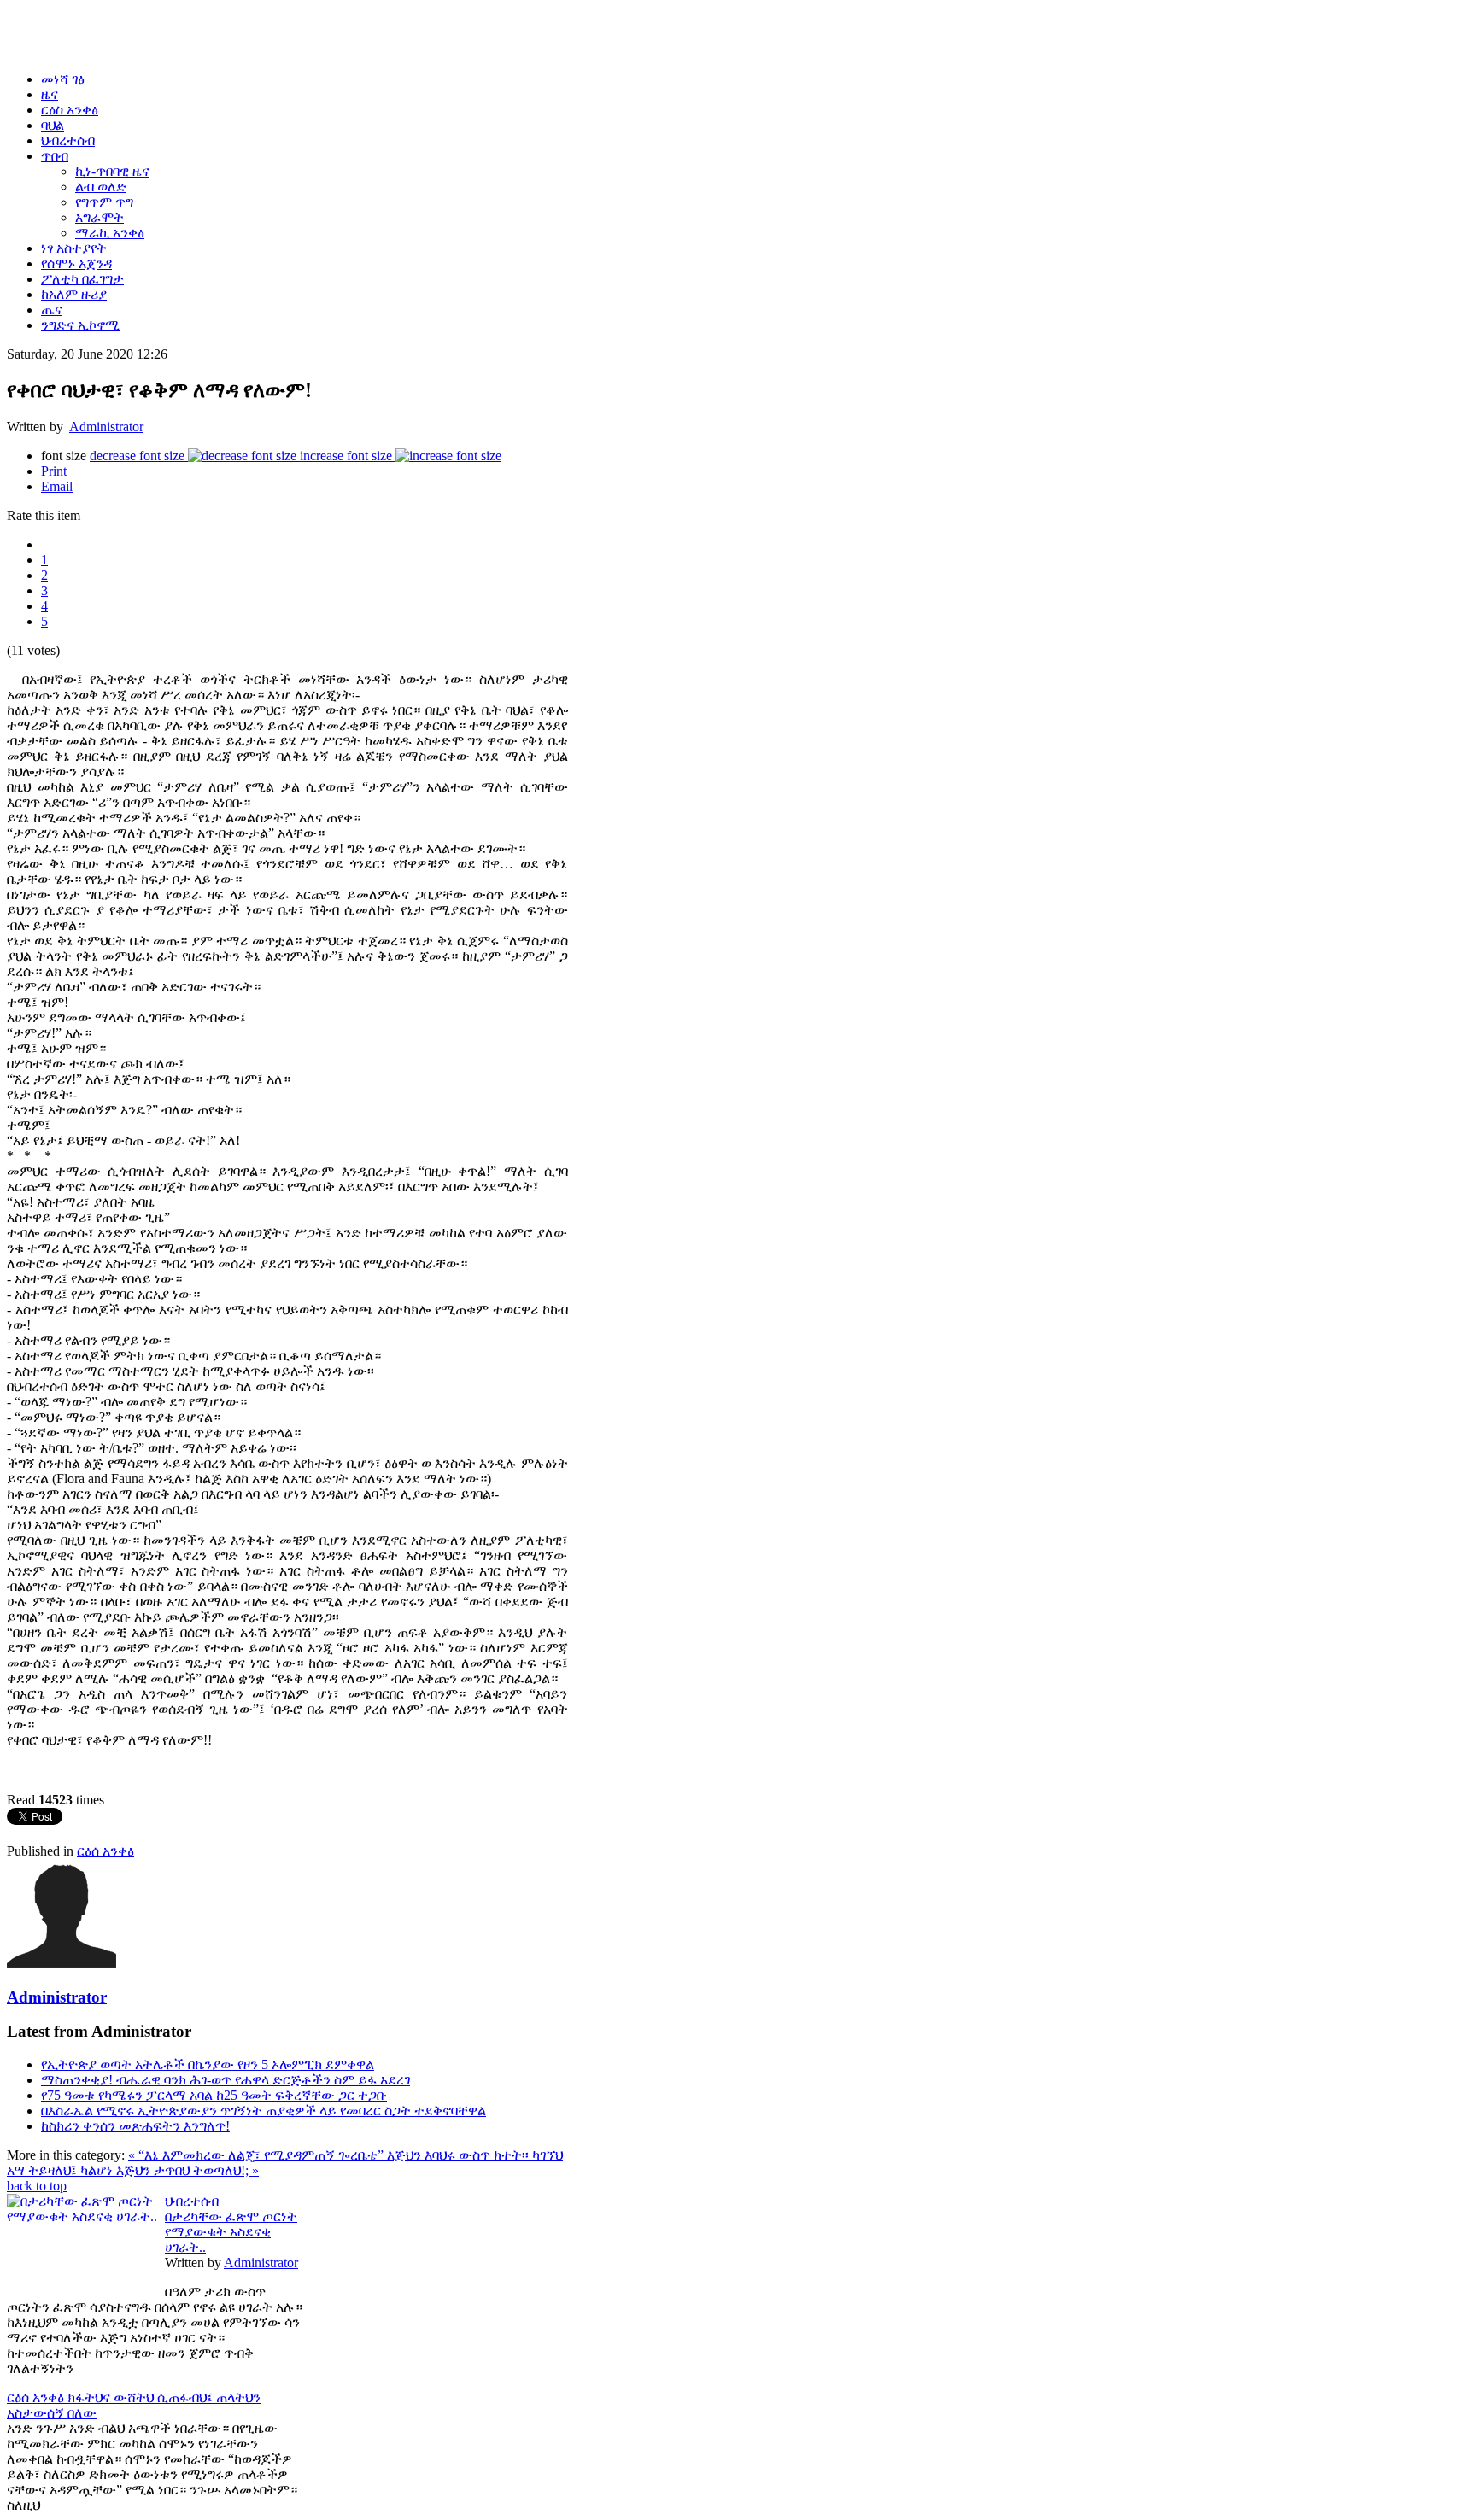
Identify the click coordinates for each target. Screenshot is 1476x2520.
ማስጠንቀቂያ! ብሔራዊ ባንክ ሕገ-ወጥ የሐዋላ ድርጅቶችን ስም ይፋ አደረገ (225, 2080)
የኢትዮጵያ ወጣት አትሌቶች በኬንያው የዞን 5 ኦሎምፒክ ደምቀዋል (208, 2064)
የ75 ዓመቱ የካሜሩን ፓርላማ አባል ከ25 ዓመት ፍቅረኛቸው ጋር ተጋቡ (214, 2095)
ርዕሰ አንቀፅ (105, 1851)
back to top (37, 2186)
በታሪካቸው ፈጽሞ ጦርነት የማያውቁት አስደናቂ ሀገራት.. (231, 2232)
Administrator (106, 427)
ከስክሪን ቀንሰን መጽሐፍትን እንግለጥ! (135, 2126)
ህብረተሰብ (192, 2201)
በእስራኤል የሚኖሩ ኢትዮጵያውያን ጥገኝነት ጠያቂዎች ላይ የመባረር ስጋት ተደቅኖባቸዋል (264, 2111)
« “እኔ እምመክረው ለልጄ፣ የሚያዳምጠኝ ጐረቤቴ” (258, 2155)
